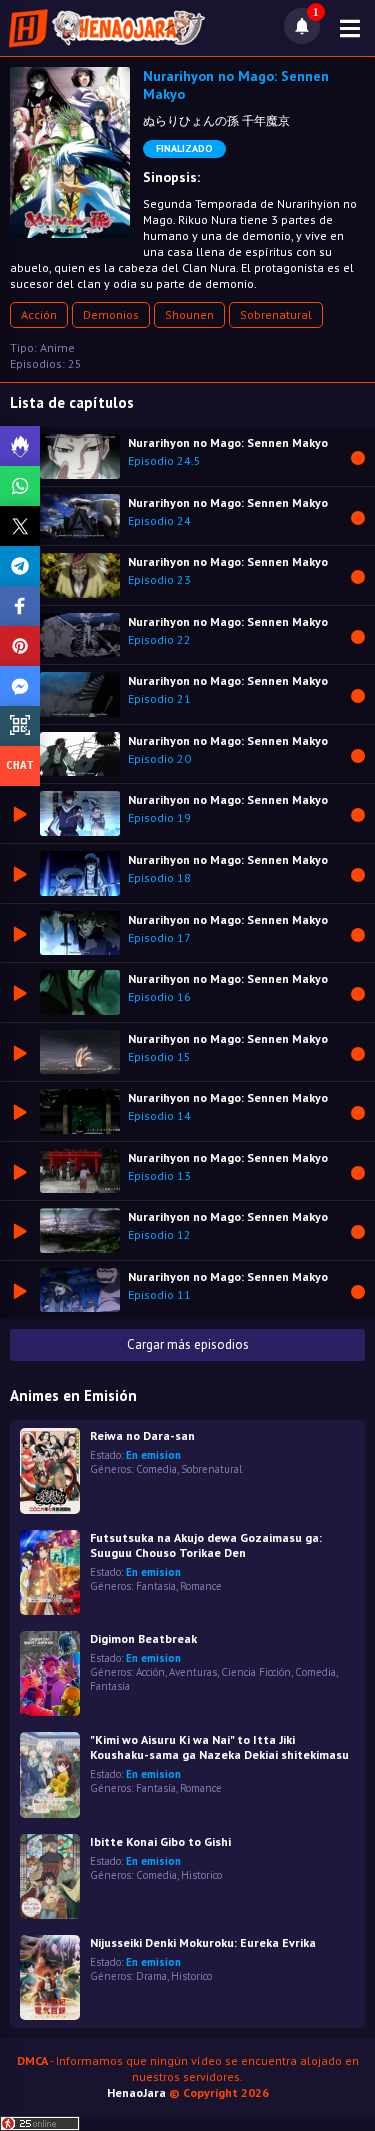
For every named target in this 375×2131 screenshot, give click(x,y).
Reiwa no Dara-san (142, 1435)
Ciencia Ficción (256, 1672)
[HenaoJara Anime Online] (107, 28)
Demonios (111, 314)
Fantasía (156, 1586)
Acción (39, 314)
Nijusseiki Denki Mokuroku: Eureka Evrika (203, 1942)
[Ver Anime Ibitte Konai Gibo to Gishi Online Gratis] (50, 1876)
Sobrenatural (276, 314)
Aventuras (193, 1672)
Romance (201, 1586)
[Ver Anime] (50, 1774)
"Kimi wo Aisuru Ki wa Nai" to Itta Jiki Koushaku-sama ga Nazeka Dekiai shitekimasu (219, 1747)
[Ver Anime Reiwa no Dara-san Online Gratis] (50, 1470)
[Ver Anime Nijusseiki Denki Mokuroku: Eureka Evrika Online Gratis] (50, 1977)
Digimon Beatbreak (143, 1638)
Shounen (189, 314)
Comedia (156, 1469)
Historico (201, 1875)
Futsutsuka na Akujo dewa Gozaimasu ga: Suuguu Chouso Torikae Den (206, 1545)
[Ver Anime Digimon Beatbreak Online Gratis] (50, 1673)
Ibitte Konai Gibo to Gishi (160, 1841)
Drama (151, 1976)
